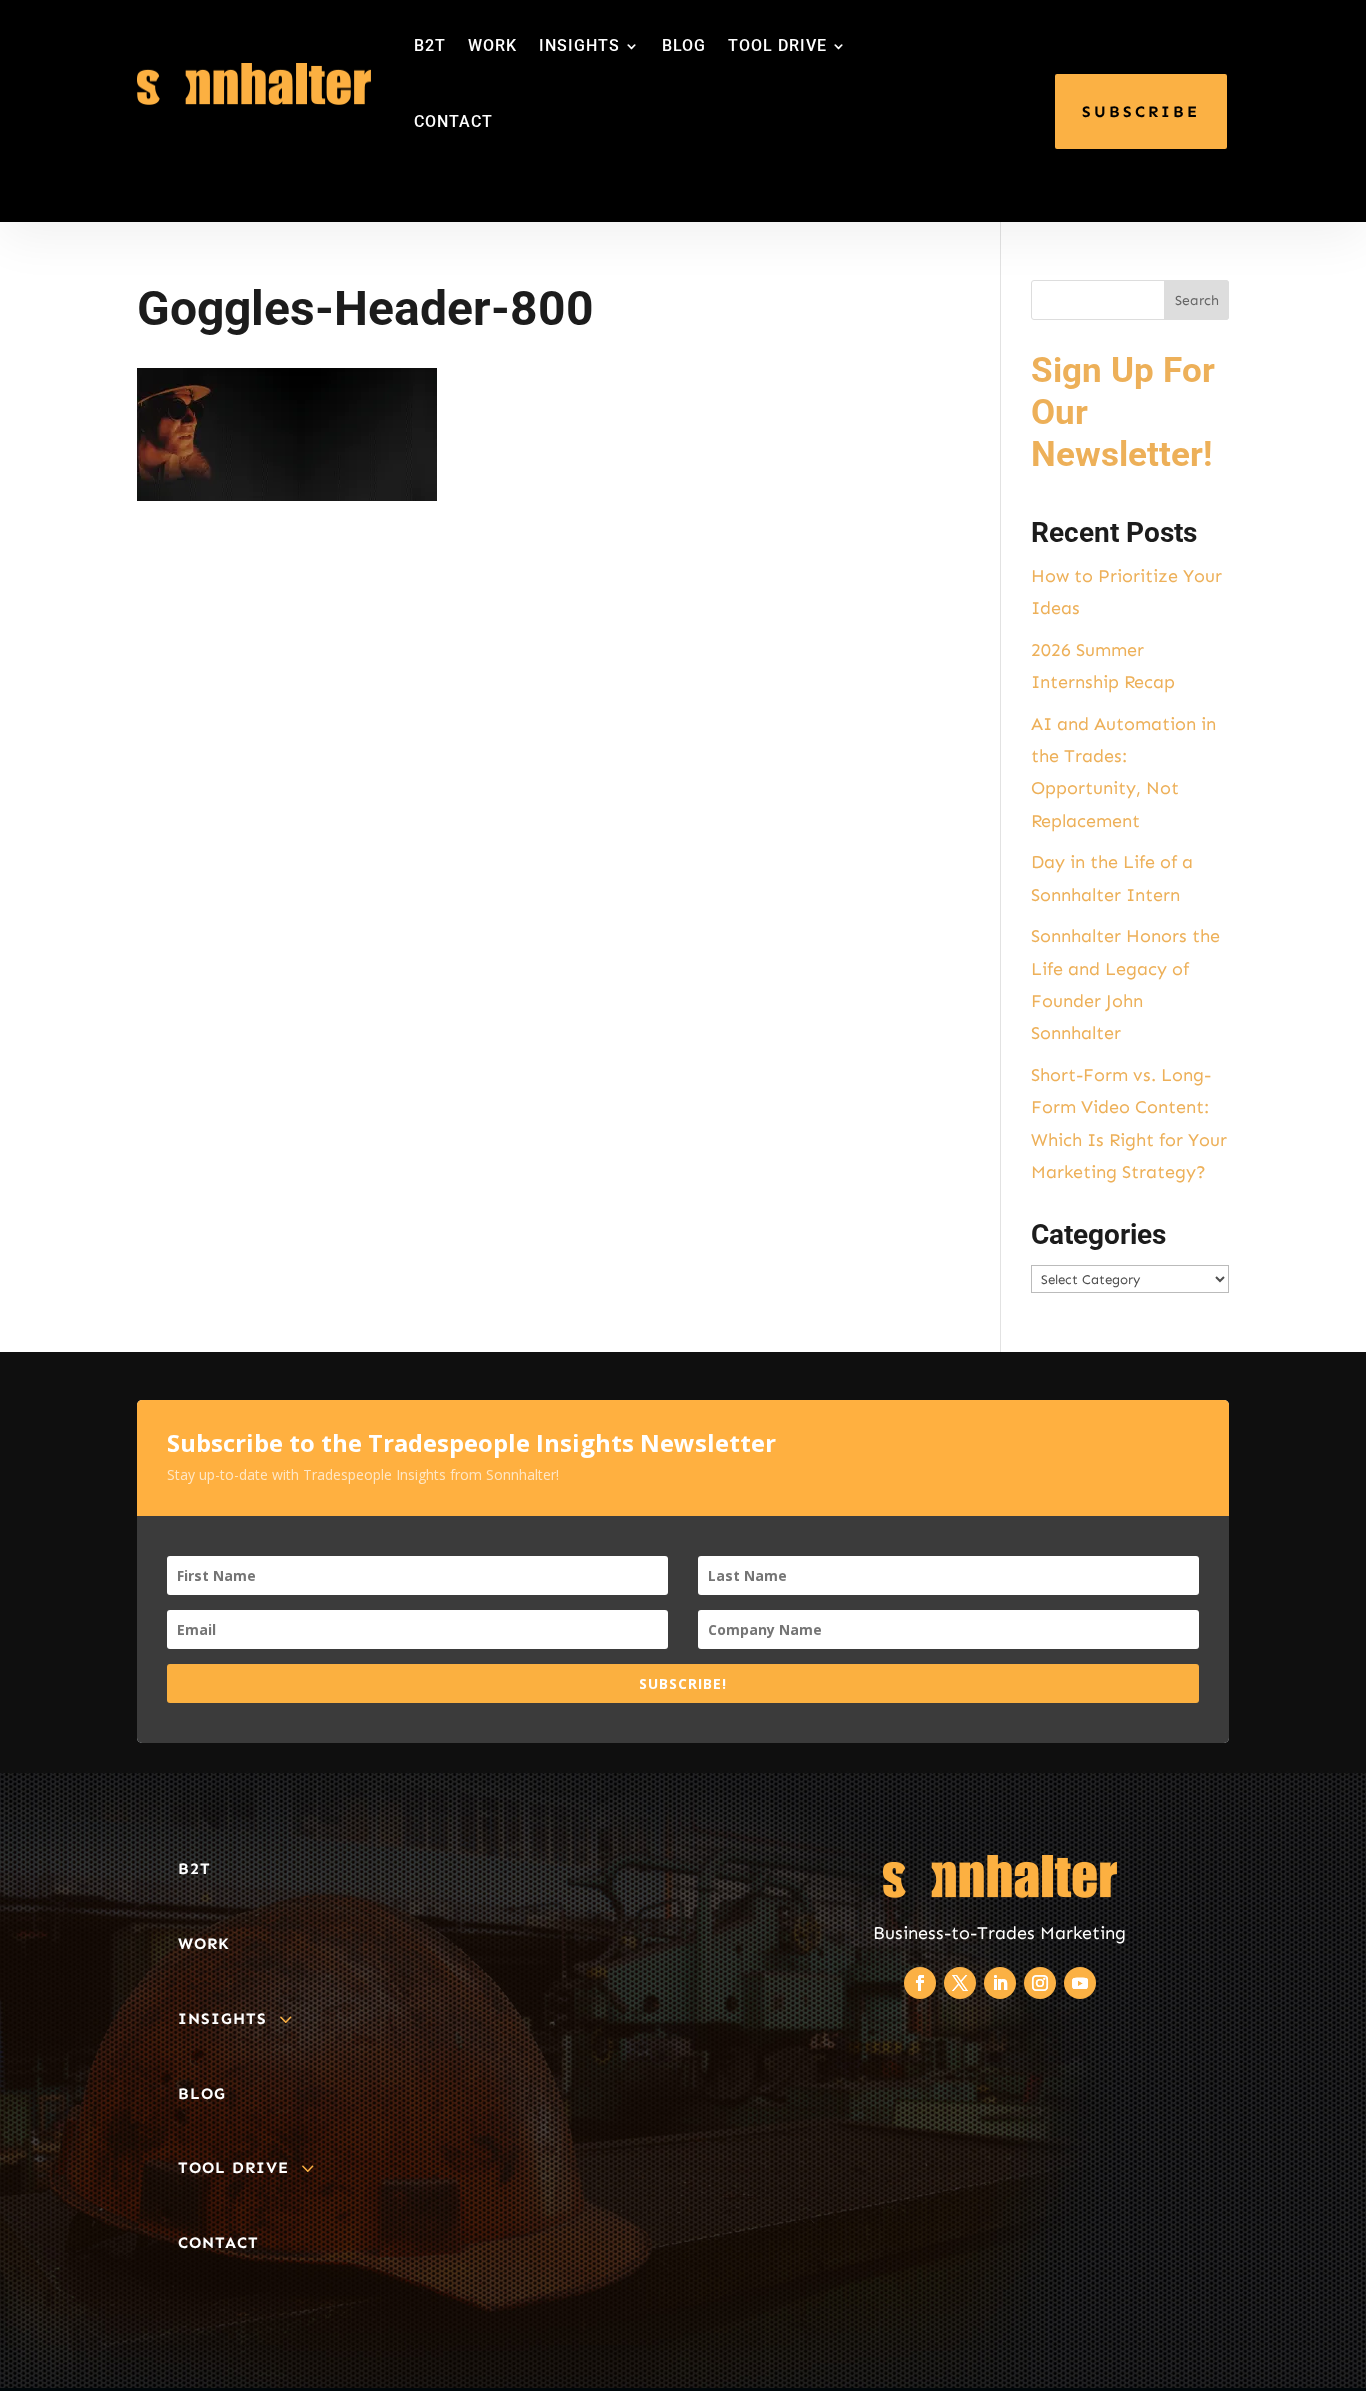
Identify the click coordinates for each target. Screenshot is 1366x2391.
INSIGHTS (579, 45)
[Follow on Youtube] (1080, 1983)
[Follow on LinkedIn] (1000, 1983)
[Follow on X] (960, 1983)
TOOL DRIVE (777, 45)
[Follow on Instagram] (1040, 1983)
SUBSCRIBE (1141, 111)
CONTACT (453, 121)
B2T (430, 45)
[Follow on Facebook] (920, 1983)
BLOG (684, 45)
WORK (492, 45)
